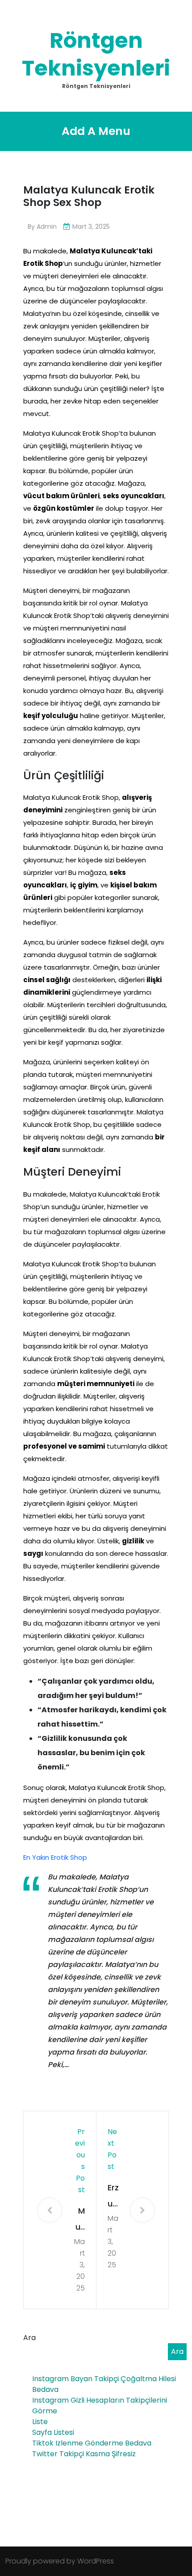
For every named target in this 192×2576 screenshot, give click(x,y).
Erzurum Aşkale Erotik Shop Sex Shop (113, 2197)
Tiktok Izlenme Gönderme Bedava (92, 2443)
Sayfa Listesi (53, 2432)
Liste (40, 2422)
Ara (29, 2338)
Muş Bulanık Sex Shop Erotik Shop (79, 2220)
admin (47, 227)
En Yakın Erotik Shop (55, 1857)
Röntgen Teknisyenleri (96, 54)
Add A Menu (96, 131)
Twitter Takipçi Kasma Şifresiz (84, 2454)
